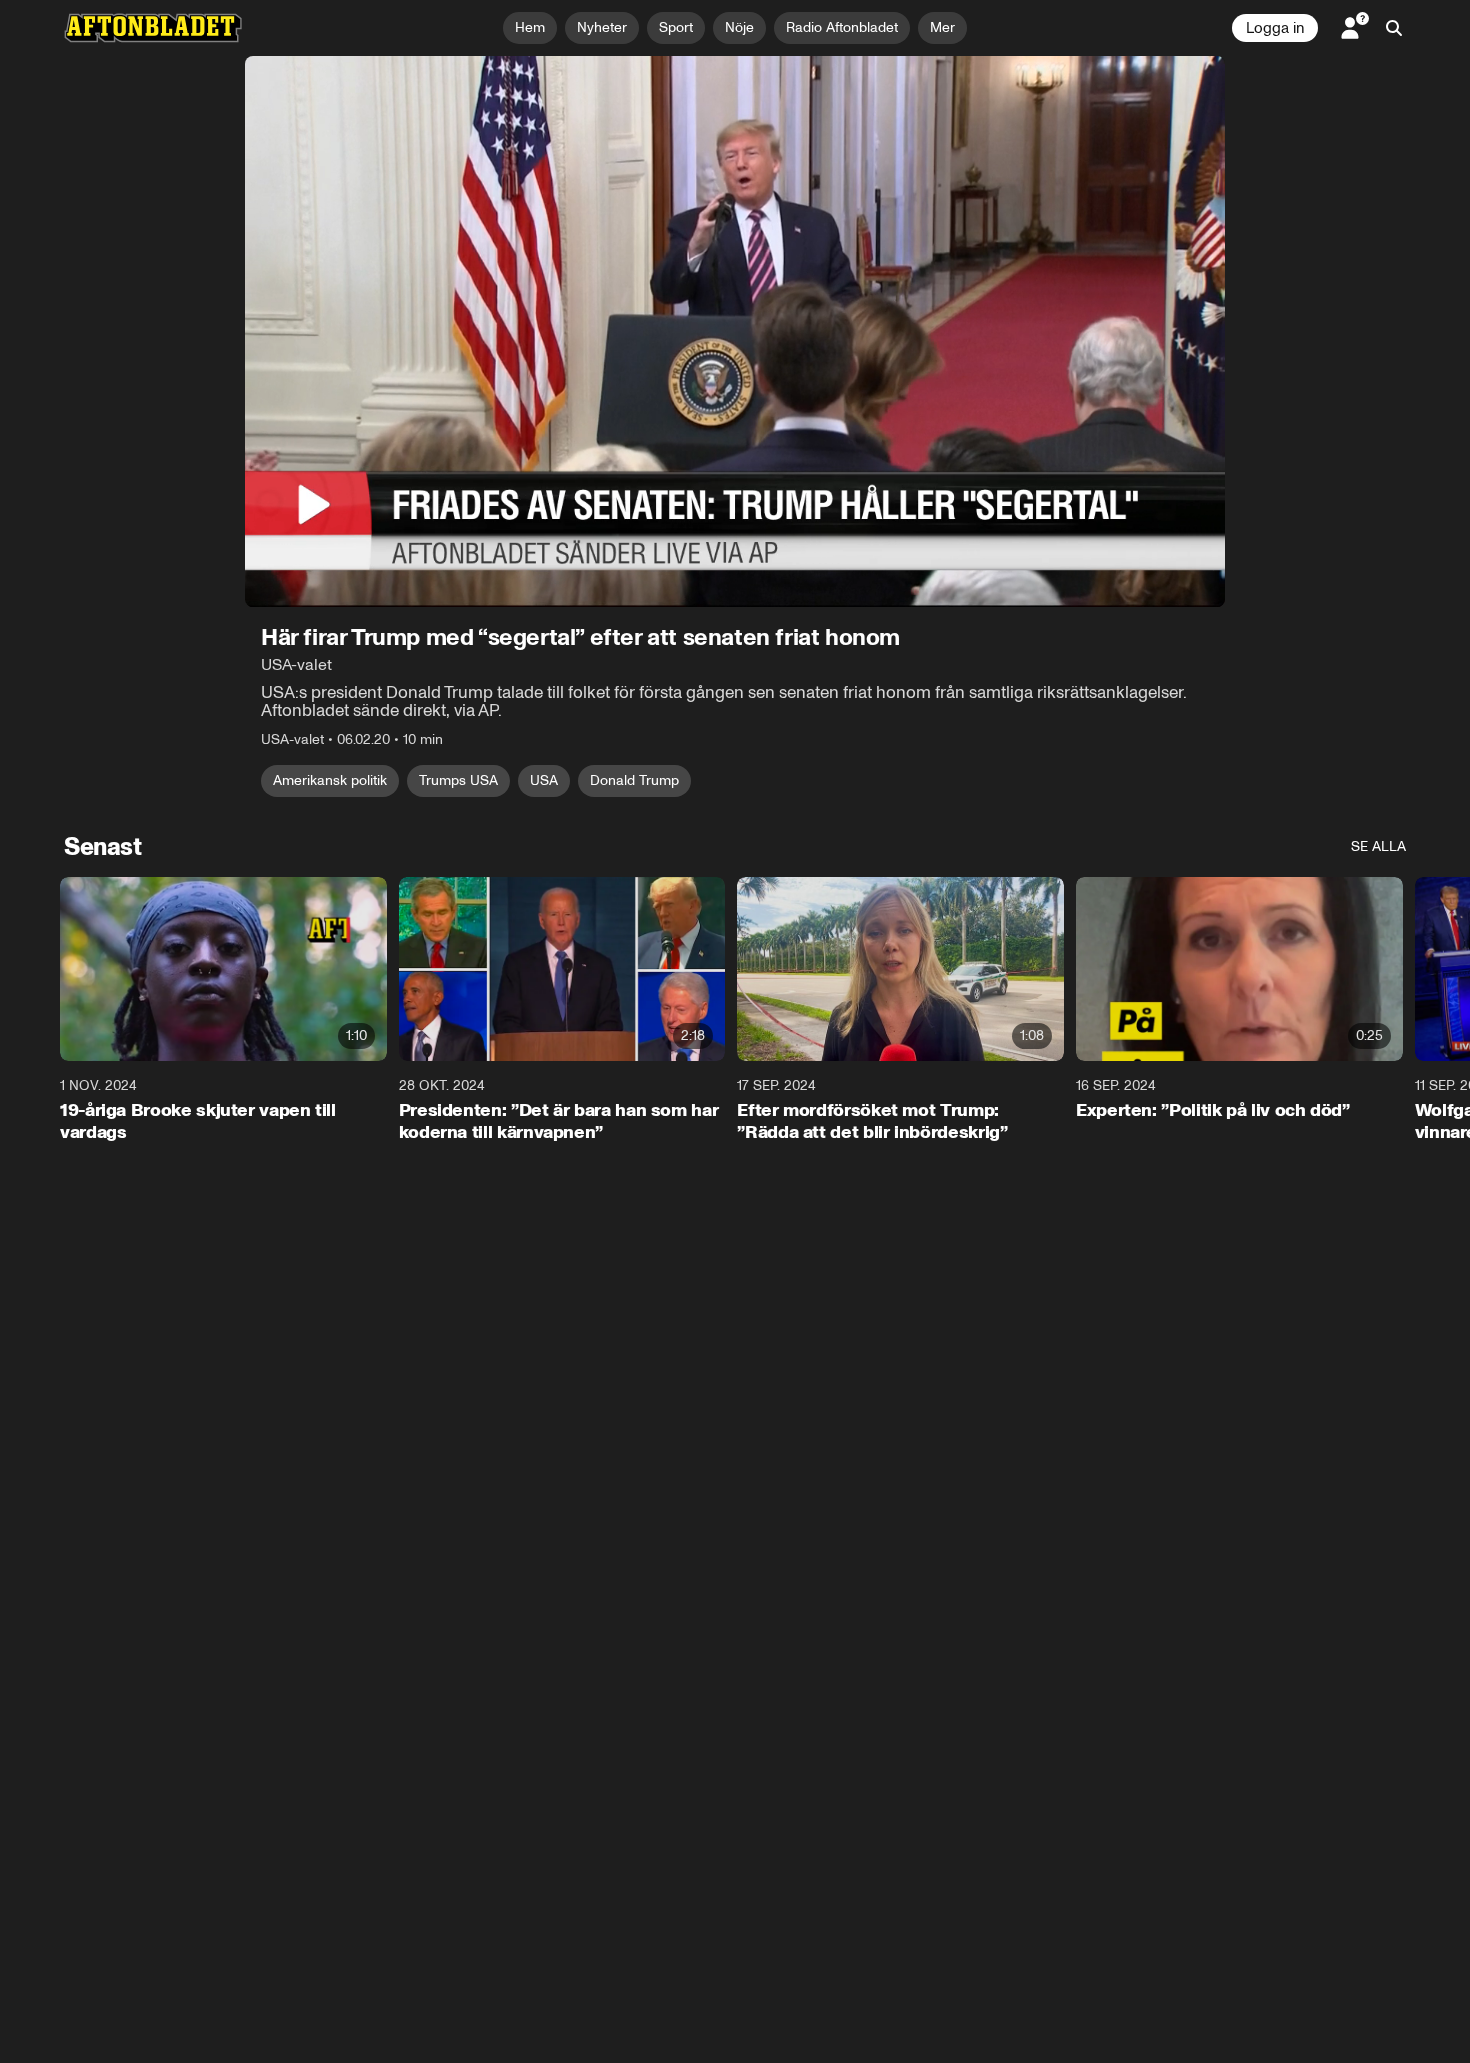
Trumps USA (458, 780)
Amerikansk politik (330, 780)
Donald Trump (634, 780)
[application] (735, 331)
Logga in (1275, 28)
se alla (1378, 846)
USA (544, 780)
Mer (942, 27)
